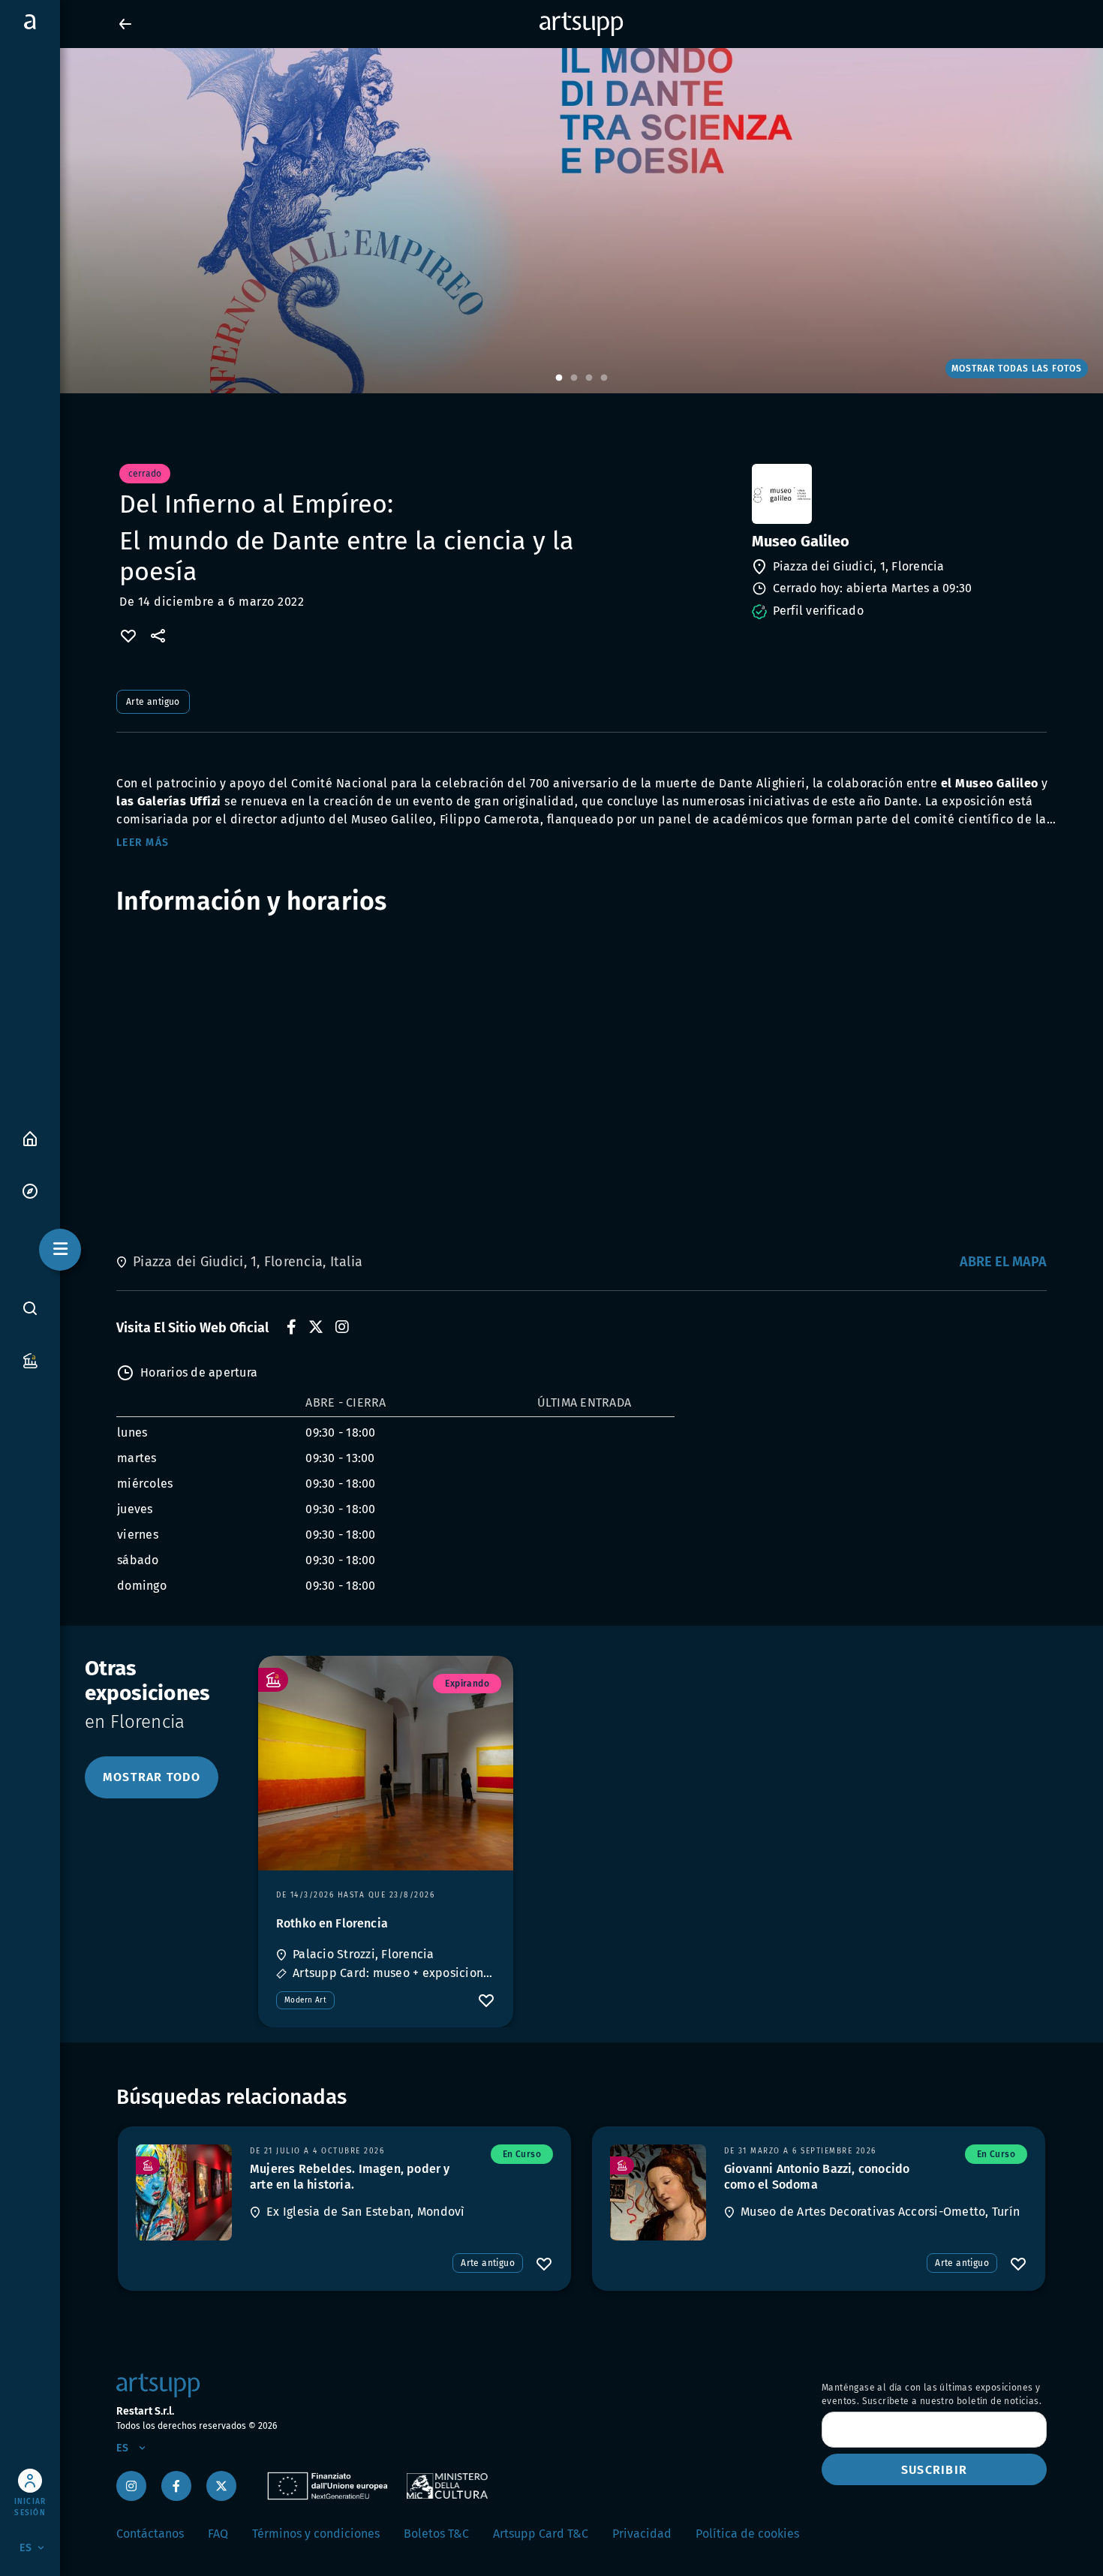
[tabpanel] (551, 221)
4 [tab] (604, 378)
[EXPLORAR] (30, 1190)
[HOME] (30, 1138)
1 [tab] (559, 378)
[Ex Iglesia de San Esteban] (184, 2192)
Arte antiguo (153, 702)
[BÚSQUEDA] (30, 1308)
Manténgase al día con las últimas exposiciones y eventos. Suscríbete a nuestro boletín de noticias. (932, 2394)
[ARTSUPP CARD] (30, 1360)
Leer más (143, 843)
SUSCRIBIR (934, 2470)
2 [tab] (574, 378)
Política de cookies (747, 2534)
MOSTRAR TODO (152, 1777)
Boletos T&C (436, 2534)
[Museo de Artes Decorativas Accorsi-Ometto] (658, 2192)
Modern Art (305, 2000)
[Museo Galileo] (898, 494)
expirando (467, 1684)
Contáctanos (150, 2534)
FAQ (218, 2534)
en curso (522, 2154)
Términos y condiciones (316, 2534)
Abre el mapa (1003, 1262)
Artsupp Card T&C (541, 2534)
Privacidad (642, 2534)
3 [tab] (589, 378)
